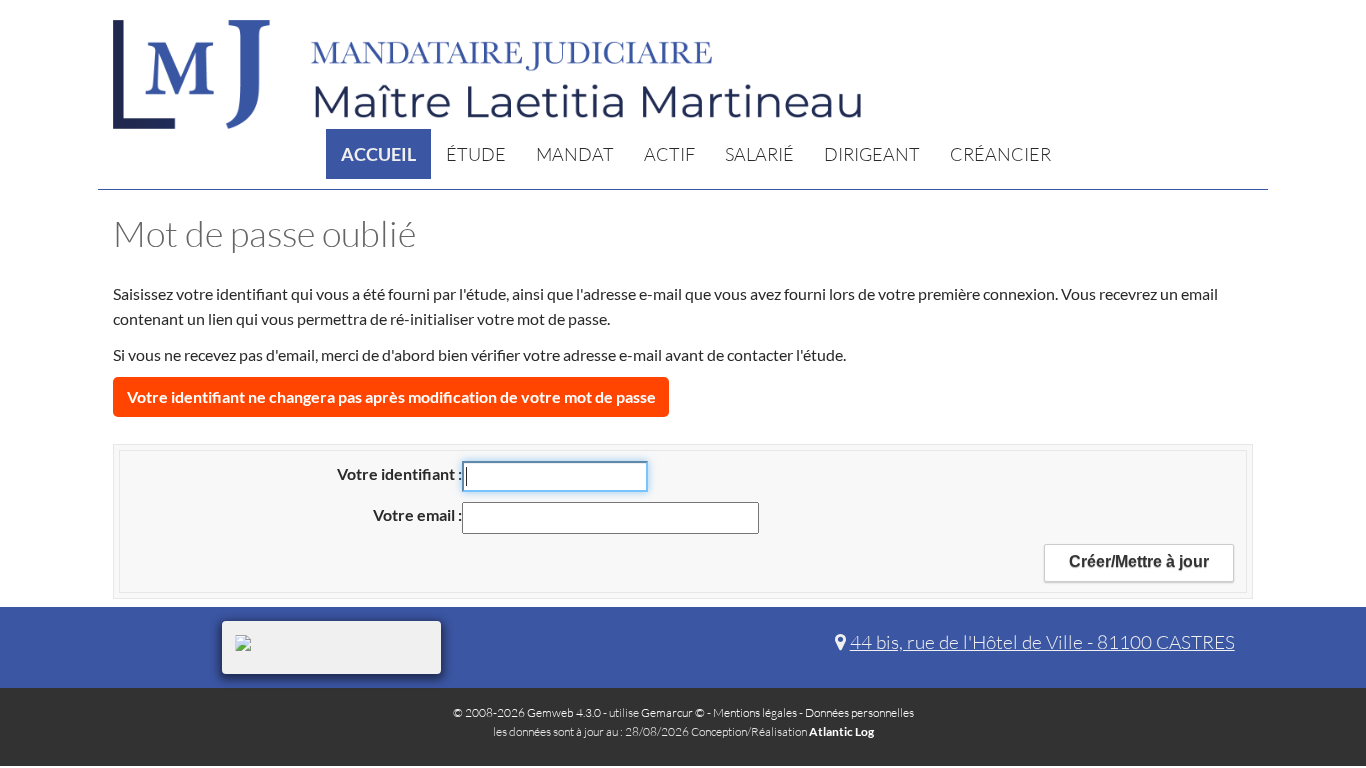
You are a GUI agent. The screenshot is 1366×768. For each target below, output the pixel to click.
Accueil (378, 154)
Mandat (575, 154)
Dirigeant (872, 154)
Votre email (415, 514)
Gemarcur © (673, 712)
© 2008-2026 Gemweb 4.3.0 (527, 712)
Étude (476, 154)
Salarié (759, 154)
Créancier (1000, 154)
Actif (669, 154)
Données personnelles (859, 712)
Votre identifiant (397, 473)
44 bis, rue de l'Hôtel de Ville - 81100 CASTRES (1042, 642)
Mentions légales (755, 712)
